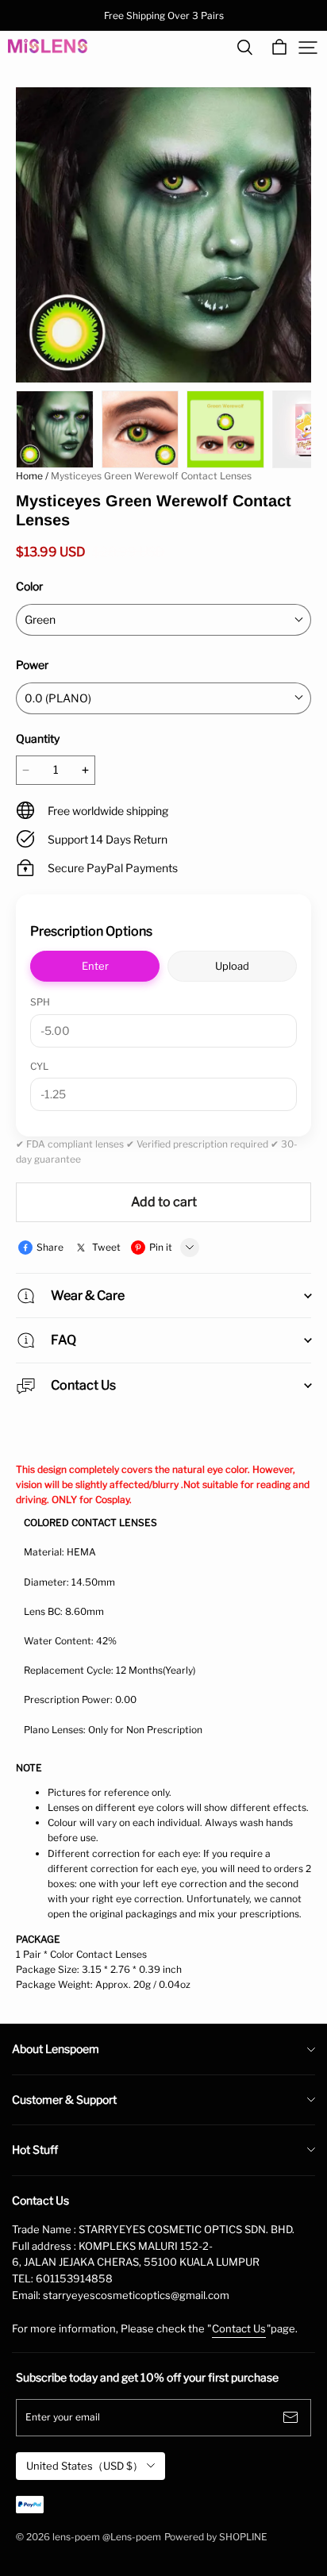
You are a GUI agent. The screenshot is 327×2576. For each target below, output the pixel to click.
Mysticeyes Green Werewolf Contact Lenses (151, 476)
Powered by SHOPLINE (216, 2537)
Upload (232, 966)
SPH (40, 1002)
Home (29, 476)
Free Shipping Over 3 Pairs (164, 15)
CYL (39, 1066)
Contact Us (239, 2328)
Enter (95, 966)
